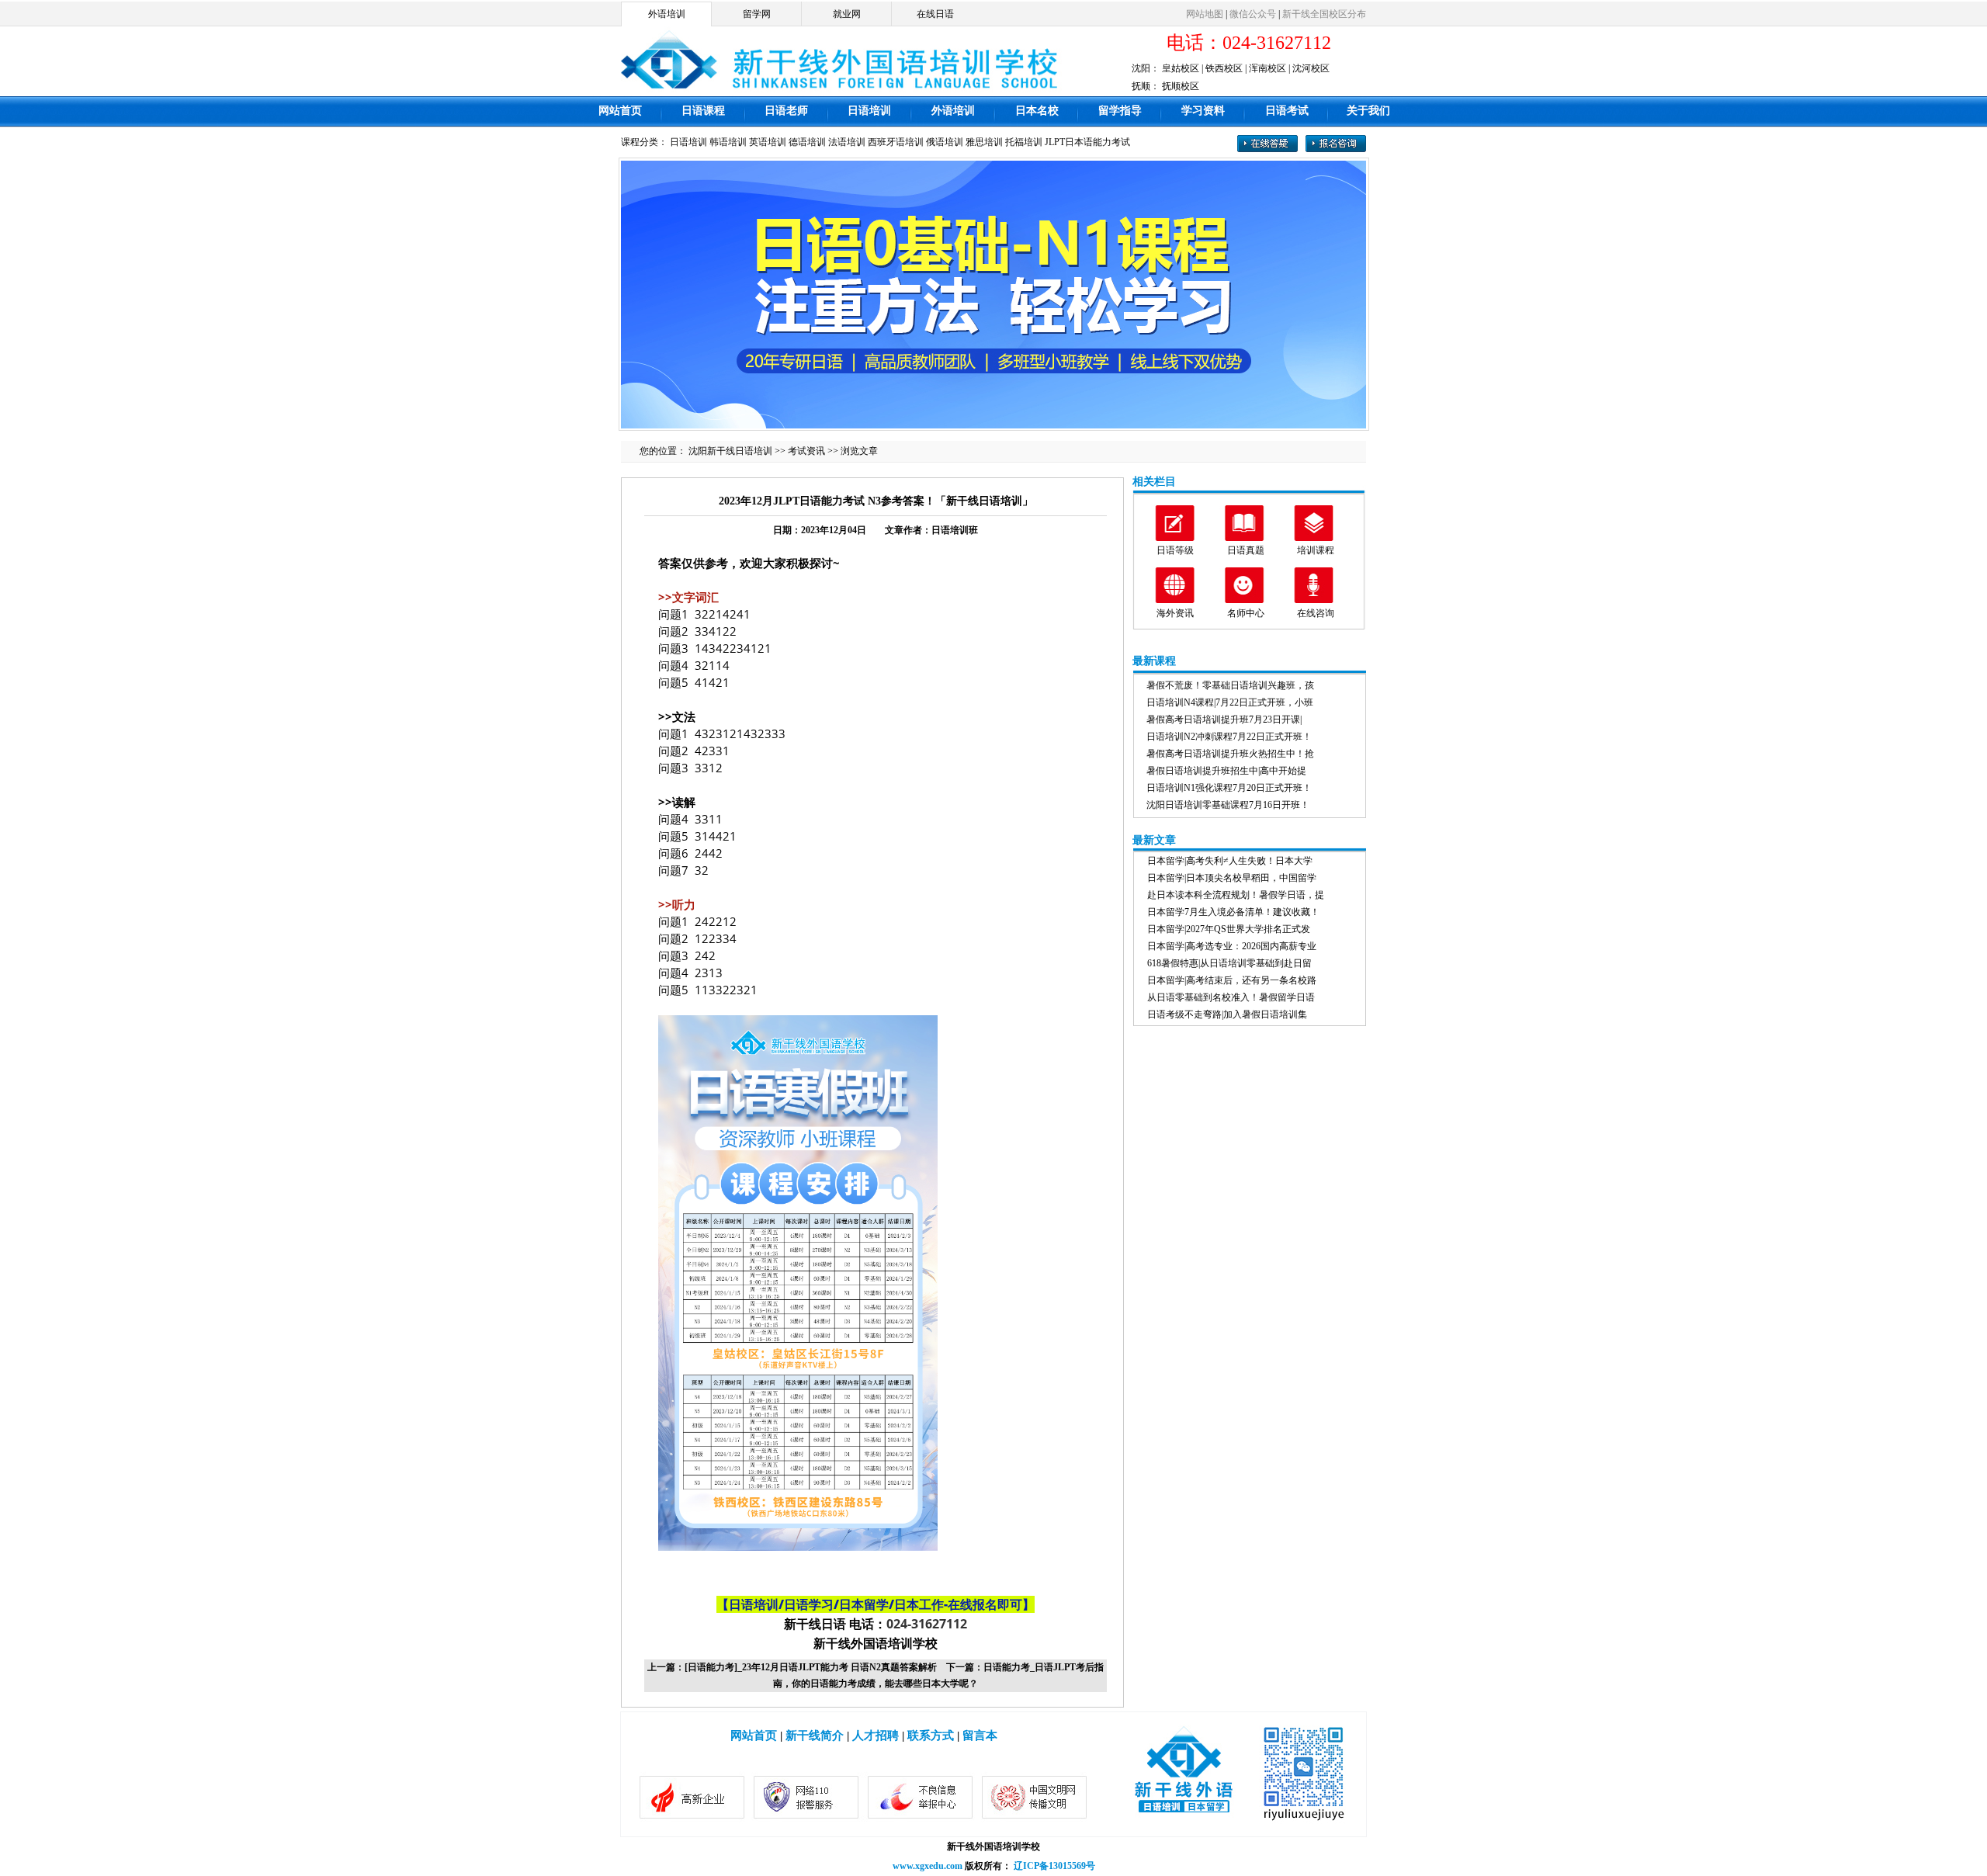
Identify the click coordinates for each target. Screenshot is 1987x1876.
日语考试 (1287, 111)
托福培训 (1024, 142)
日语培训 (869, 111)
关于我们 (1368, 111)
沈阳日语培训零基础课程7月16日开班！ (1228, 805)
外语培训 (667, 14)
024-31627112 (927, 1624)
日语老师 (786, 111)
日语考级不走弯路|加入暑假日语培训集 (1227, 1014)
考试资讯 (806, 451)
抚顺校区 (1181, 86)
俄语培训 (945, 142)
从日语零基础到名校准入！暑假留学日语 (1231, 997)
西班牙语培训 (896, 142)
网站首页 (620, 111)
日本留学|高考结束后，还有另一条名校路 (1232, 980)
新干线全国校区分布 (1324, 14)
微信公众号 (1253, 14)
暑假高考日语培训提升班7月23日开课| (1224, 720)
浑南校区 (1267, 68)
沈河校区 (1311, 68)
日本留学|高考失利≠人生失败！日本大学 (1230, 861)
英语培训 (768, 142)
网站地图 (1205, 14)
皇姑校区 (1181, 68)
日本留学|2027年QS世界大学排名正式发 (1229, 929)
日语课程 (703, 111)
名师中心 (1246, 613)
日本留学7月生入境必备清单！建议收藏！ (1233, 912)
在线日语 (935, 14)
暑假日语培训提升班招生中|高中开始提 (1226, 771)
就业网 (847, 14)
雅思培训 (984, 142)
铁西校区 (1224, 68)
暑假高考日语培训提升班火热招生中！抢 (1230, 754)
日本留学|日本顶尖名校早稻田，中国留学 (1232, 878)
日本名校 (1037, 111)
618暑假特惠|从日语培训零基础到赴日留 (1229, 963)
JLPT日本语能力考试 (1087, 142)
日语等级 (1175, 550)
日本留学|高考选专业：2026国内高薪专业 (1232, 946)
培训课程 (1316, 550)
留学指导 (1120, 111)
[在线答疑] (1267, 149)
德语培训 (807, 142)
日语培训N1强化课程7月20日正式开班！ (1229, 788)
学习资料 (1203, 111)
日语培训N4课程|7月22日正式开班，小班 (1230, 702)
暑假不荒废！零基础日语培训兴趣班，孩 (1230, 685)
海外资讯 (1175, 613)
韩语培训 (728, 142)
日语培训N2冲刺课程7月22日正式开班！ (1229, 737)
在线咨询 (1316, 613)
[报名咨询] (1336, 149)
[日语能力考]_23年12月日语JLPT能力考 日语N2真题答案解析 (811, 1667)
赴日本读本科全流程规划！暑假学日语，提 (1236, 895)
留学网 (757, 14)
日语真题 (1246, 550)
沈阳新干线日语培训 (730, 451)
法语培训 (847, 142)
